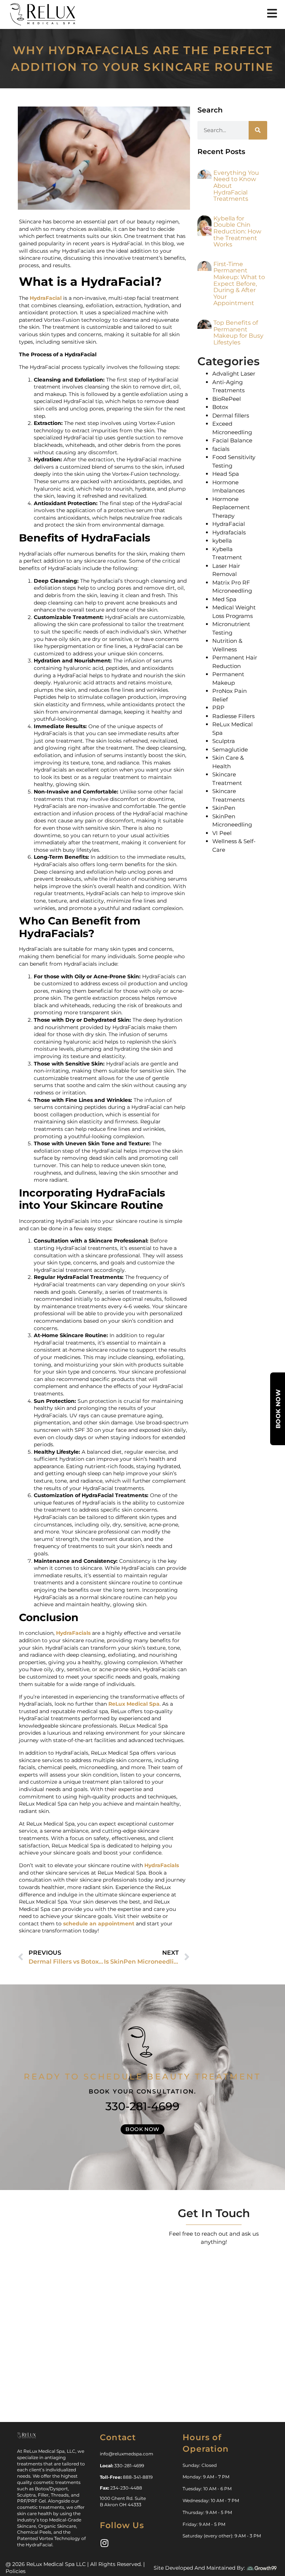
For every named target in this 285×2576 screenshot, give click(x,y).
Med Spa (224, 599)
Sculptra (224, 741)
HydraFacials (73, 1633)
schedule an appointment (99, 1924)
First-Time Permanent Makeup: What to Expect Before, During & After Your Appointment (239, 284)
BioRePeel (227, 399)
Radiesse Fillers (233, 716)
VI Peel (222, 833)
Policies (16, 2571)
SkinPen (224, 808)
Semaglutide (230, 749)
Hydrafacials (229, 532)
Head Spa (226, 474)
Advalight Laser (234, 374)
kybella (222, 541)
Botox (220, 407)
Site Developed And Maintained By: (199, 2568)
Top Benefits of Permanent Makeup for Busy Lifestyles (238, 333)
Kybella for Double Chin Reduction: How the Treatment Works (237, 231)
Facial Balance (232, 440)
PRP (218, 708)
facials (221, 449)
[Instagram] (104, 2543)
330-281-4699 (142, 2106)
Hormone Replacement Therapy (231, 507)
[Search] (258, 130)
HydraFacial (46, 298)
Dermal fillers (231, 415)
